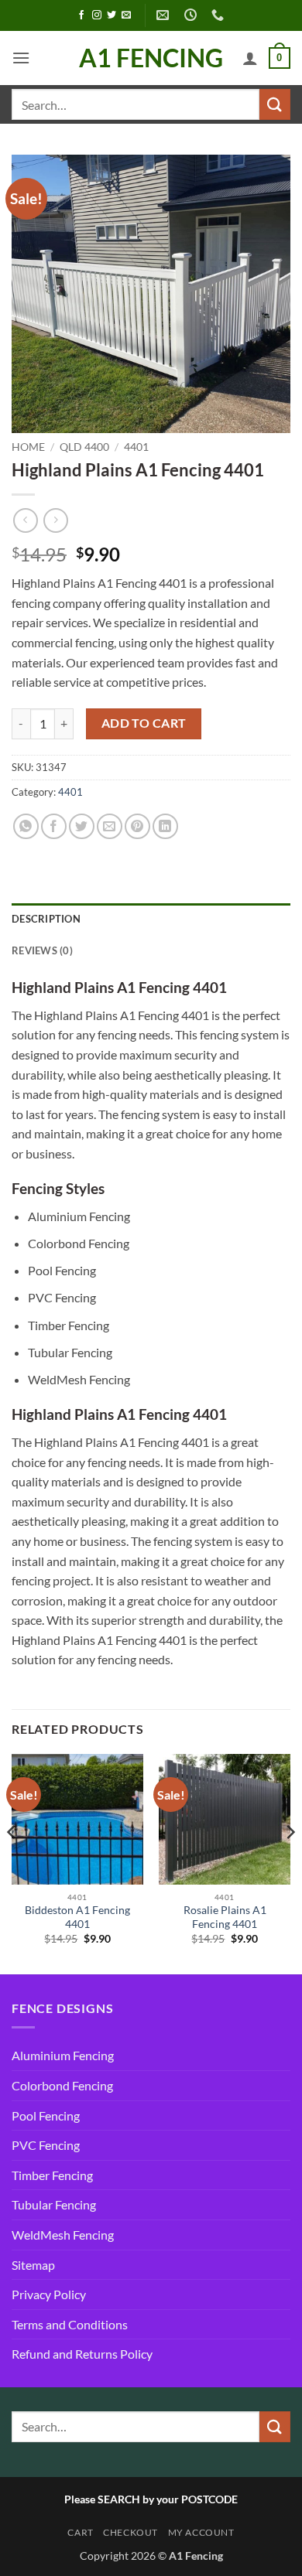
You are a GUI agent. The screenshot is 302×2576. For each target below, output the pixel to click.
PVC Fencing (46, 2145)
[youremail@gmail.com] (165, 15)
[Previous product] (55, 520)
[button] (21, 58)
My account (201, 2532)
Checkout (130, 2532)
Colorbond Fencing (62, 2085)
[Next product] (25, 520)
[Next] (290, 1863)
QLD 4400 (84, 447)
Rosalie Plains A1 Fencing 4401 (225, 1917)
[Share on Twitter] (82, 826)
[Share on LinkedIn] (165, 826)
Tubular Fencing (54, 2204)
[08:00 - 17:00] (192, 15)
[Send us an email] (126, 15)
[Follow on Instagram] (97, 15)
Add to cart (144, 723)
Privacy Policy (49, 2294)
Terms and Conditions (70, 2324)
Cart (80, 2532)
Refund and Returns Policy (82, 2354)
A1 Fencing (151, 58)
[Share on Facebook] (54, 826)
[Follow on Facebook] (81, 15)
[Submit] (275, 104)
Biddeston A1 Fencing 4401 (77, 1917)
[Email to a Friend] (110, 826)
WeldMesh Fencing (63, 2235)
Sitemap (33, 2265)
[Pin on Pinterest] (137, 826)
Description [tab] (46, 919)
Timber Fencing (52, 2175)
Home (28, 447)
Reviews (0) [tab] (42, 950)
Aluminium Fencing (63, 2055)
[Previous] (12, 1863)
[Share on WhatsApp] (26, 826)
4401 (136, 447)
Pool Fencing (46, 2115)
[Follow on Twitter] (112, 15)
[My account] (250, 58)
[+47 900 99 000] (220, 15)
